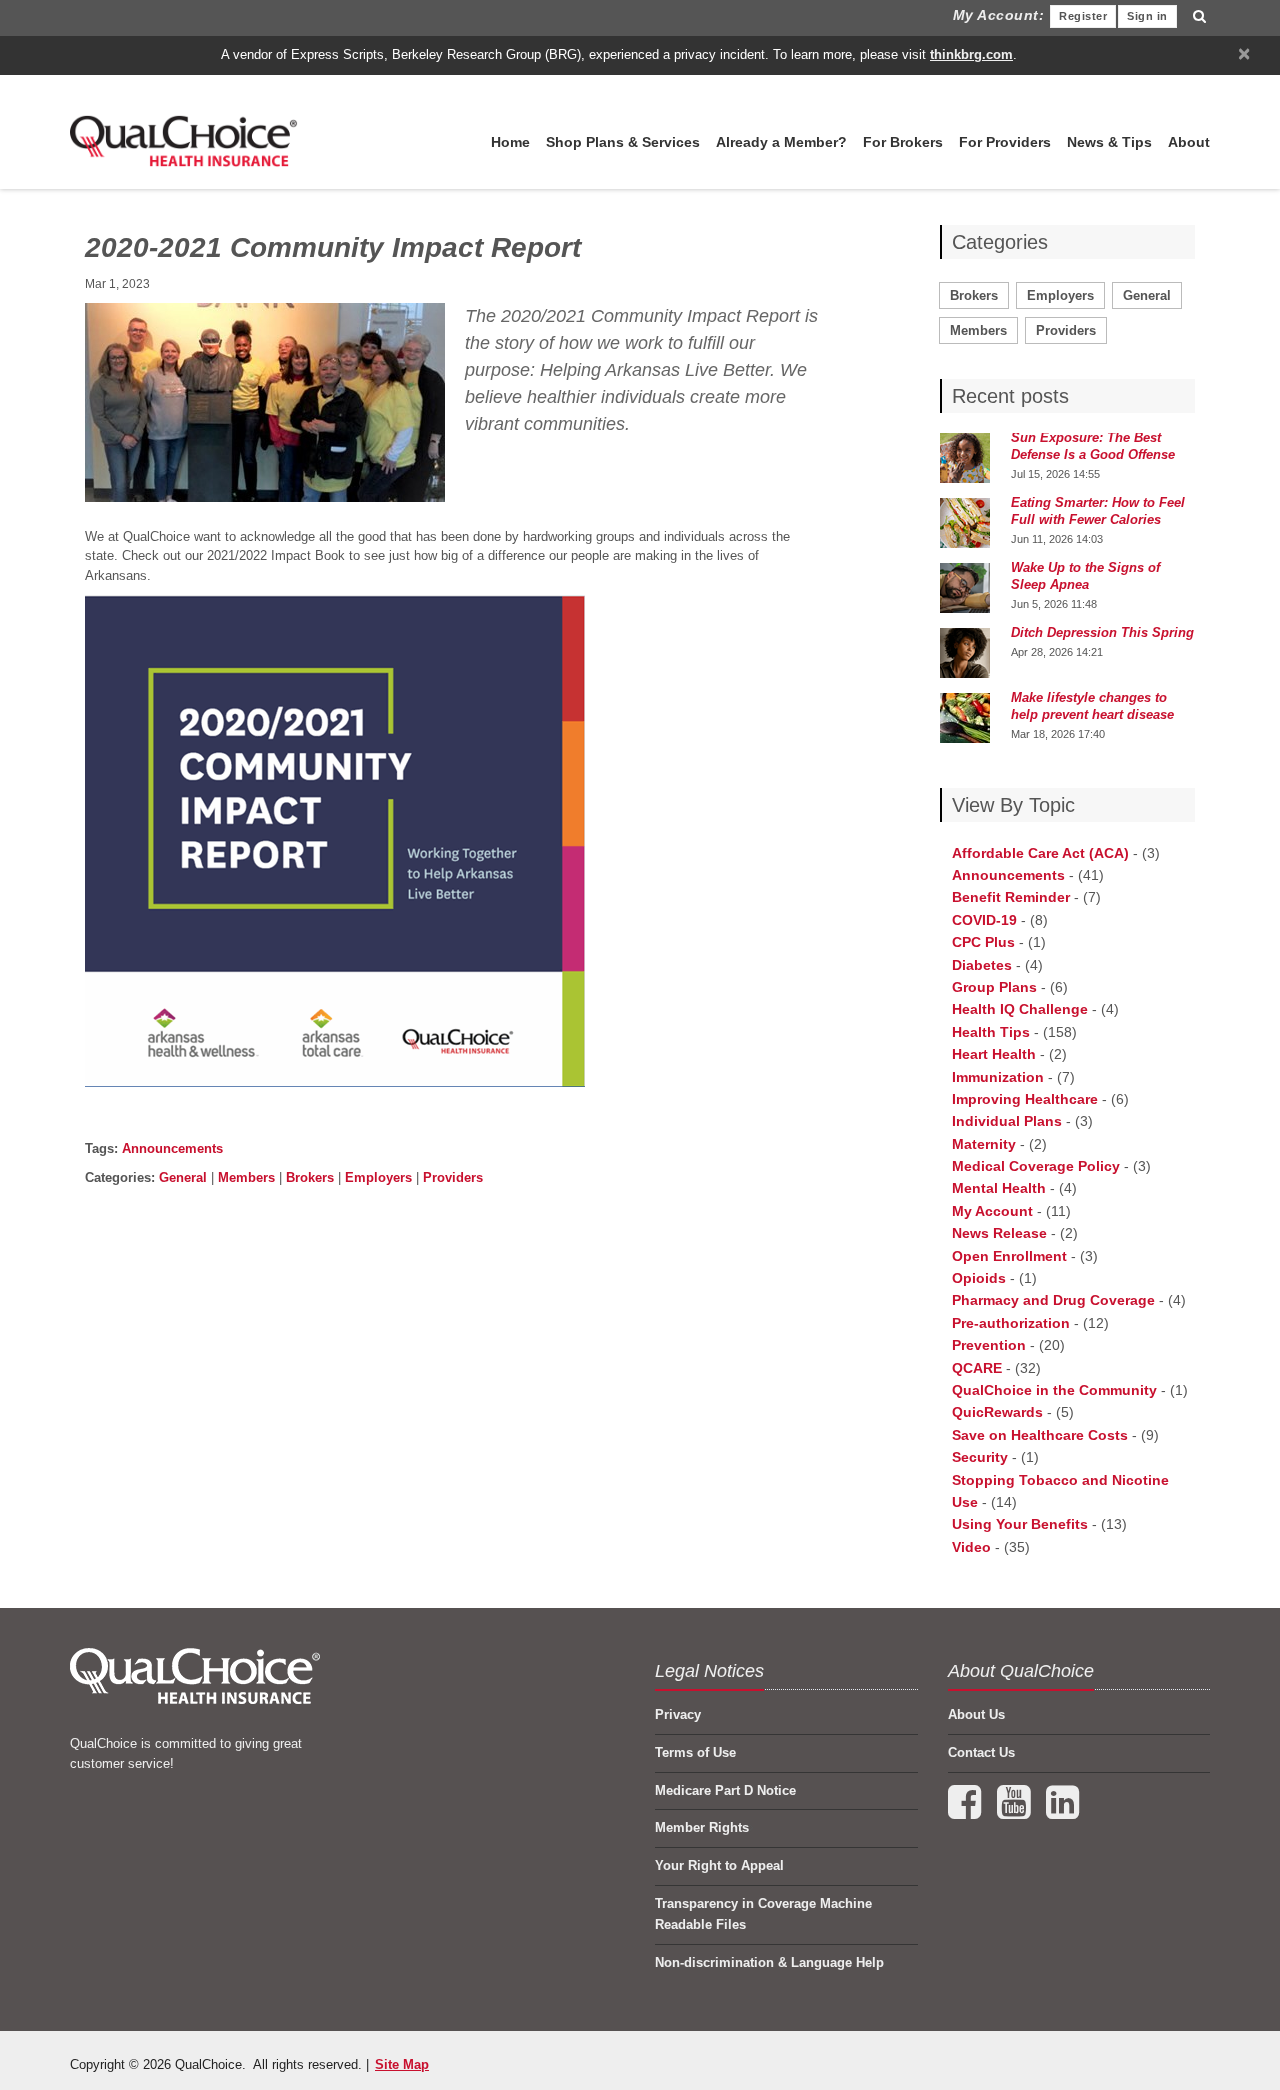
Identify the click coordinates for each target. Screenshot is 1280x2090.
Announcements (172, 1148)
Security (980, 1457)
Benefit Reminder (1011, 897)
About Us (976, 1714)
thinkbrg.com (971, 54)
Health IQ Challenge (1020, 1009)
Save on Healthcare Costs (1040, 1435)
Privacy (678, 1714)
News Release (999, 1233)
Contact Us (981, 1752)
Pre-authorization (1011, 1323)
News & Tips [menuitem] (1109, 142)
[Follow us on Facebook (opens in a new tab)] (966, 1811)
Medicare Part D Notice (725, 1790)
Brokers (310, 1177)
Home (510, 142)
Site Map (402, 2064)
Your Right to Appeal (719, 1865)
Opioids (979, 1278)
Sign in (1147, 16)
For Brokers (903, 142)
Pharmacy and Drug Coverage (1053, 1300)
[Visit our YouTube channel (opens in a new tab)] (1015, 1811)
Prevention (989, 1345)
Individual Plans (1007, 1121)
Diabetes (982, 965)
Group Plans (994, 987)
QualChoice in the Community (1054, 1390)
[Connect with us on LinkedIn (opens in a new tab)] (1062, 1811)
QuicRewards (997, 1412)
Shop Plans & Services (623, 142)
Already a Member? (781, 142)
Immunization (998, 1077)
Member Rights (702, 1827)
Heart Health (994, 1054)
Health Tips (991, 1032)
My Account (992, 1211)
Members (246, 1177)
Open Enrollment (1009, 1256)
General (183, 1177)
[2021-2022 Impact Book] (335, 839)
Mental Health (999, 1188)
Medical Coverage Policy (1036, 1166)
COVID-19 (984, 920)
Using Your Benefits (1020, 1524)
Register (1083, 16)
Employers (378, 1177)
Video (971, 1547)
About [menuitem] (1189, 142)
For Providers (1005, 142)
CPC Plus (983, 942)
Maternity (984, 1144)
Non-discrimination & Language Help (769, 1962)
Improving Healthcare (1025, 1099)
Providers (453, 1177)
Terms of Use (695, 1752)
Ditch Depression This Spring (1102, 632)
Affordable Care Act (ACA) (1040, 853)
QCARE (977, 1368)
